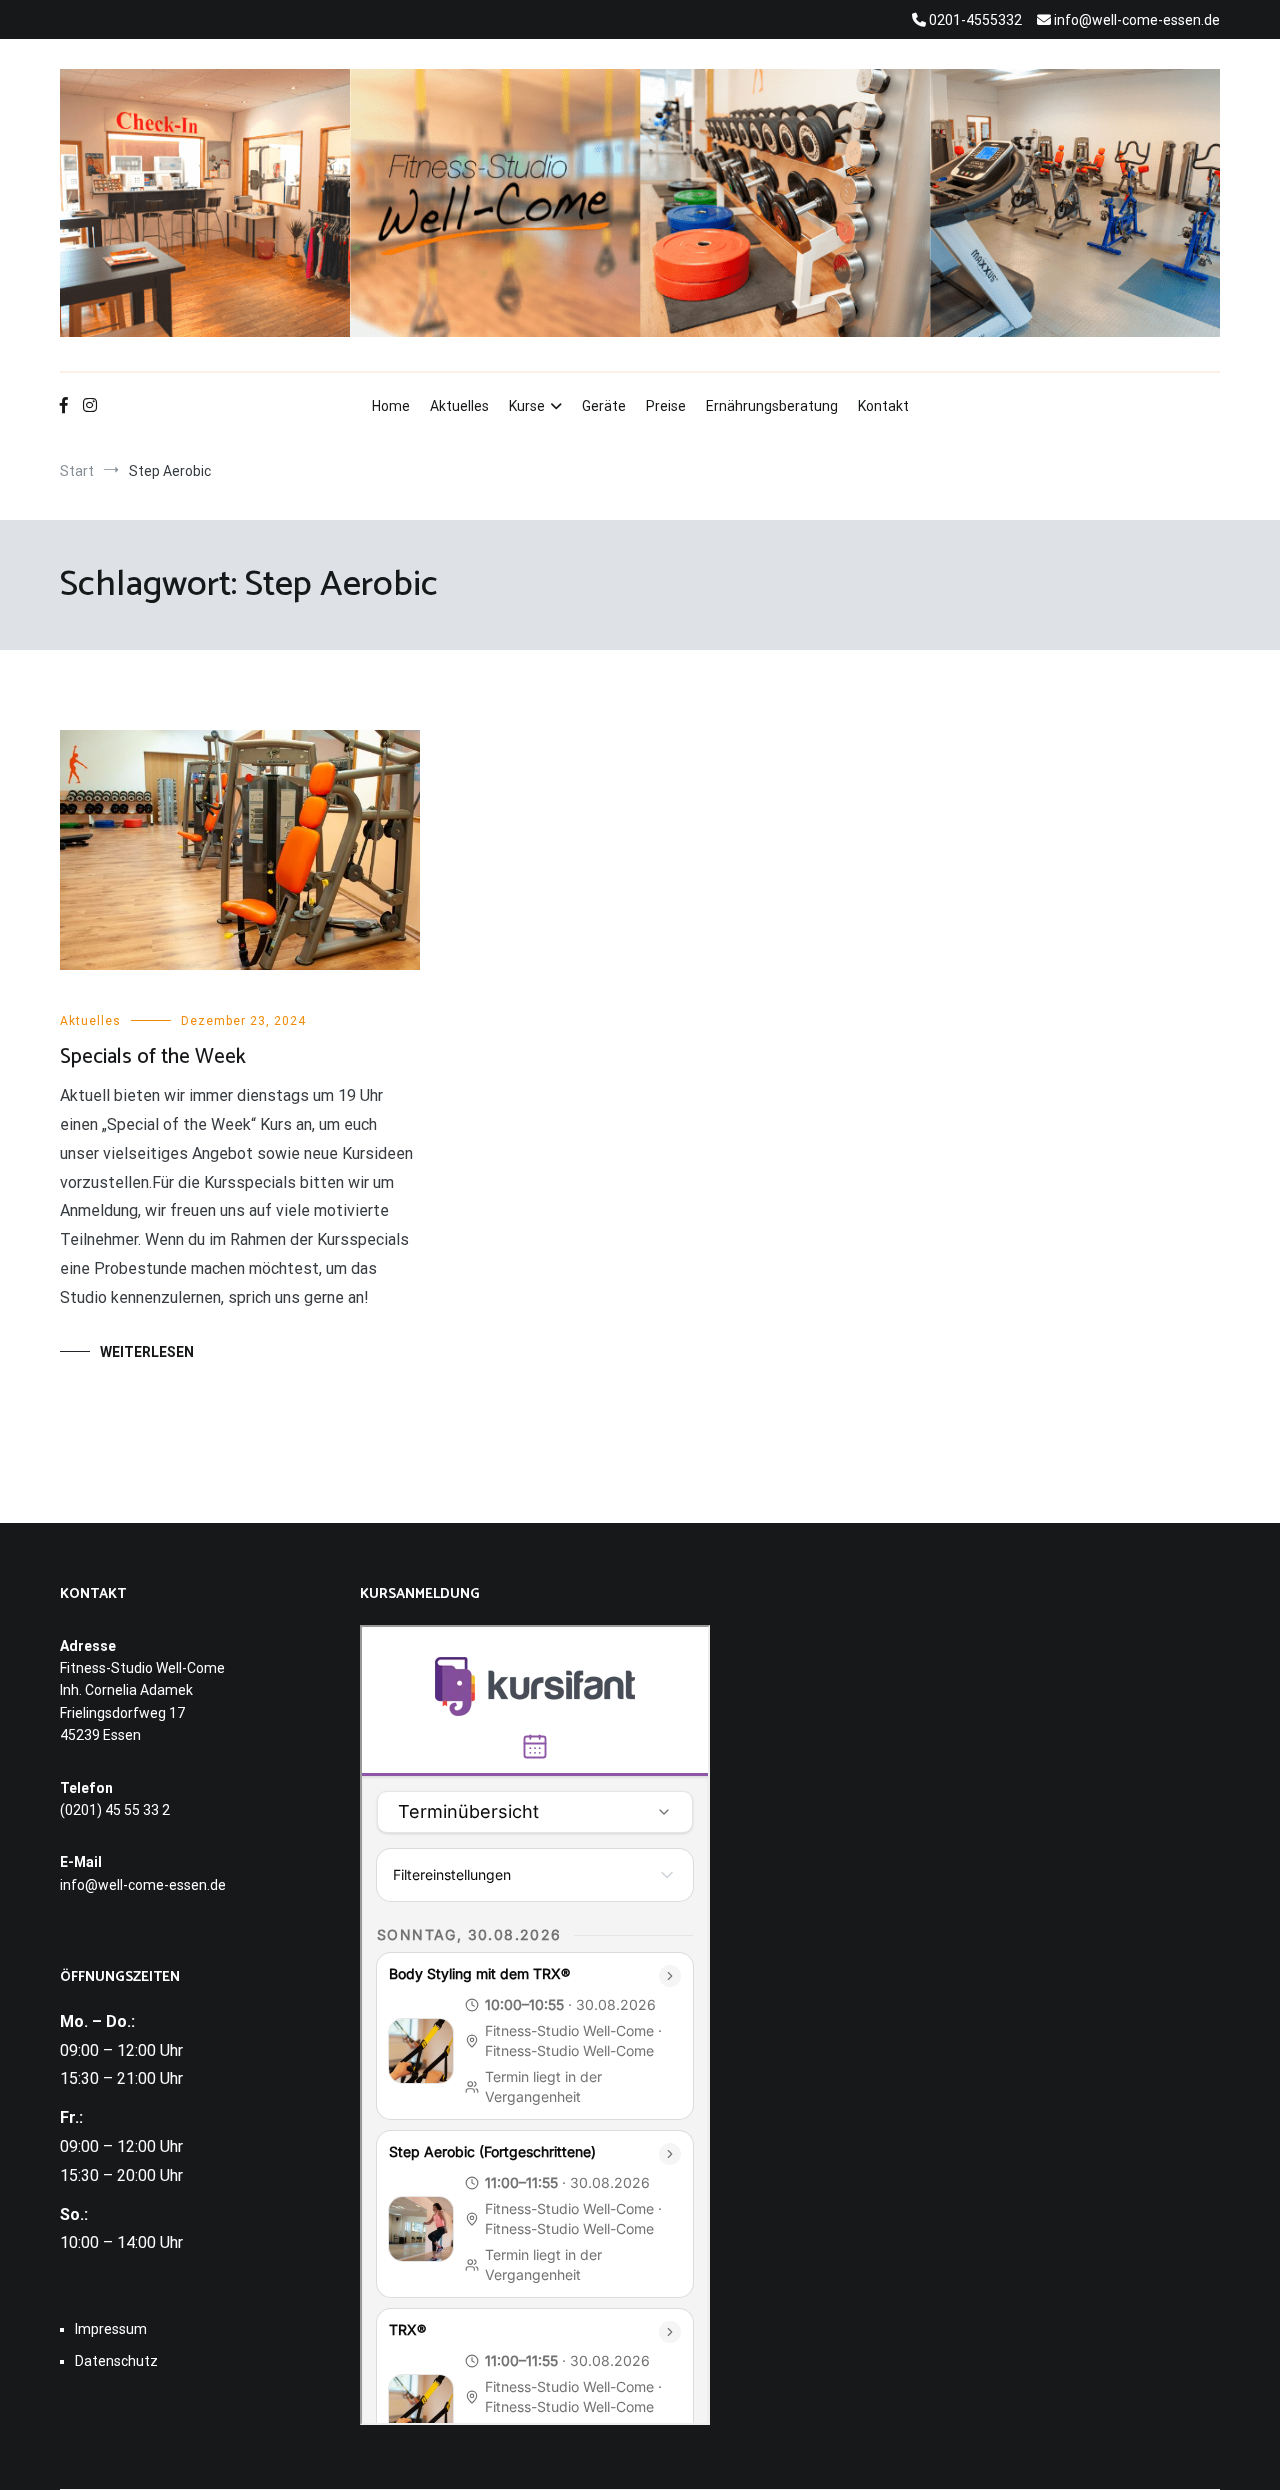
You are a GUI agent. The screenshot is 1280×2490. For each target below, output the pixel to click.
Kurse (527, 406)
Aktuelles (459, 406)
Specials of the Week (153, 1057)
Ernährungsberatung (772, 406)
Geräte (604, 406)
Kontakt (883, 406)
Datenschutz (116, 2361)
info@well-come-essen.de (143, 1885)
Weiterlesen (147, 1352)
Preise (666, 406)
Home (391, 406)
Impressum (111, 2329)
